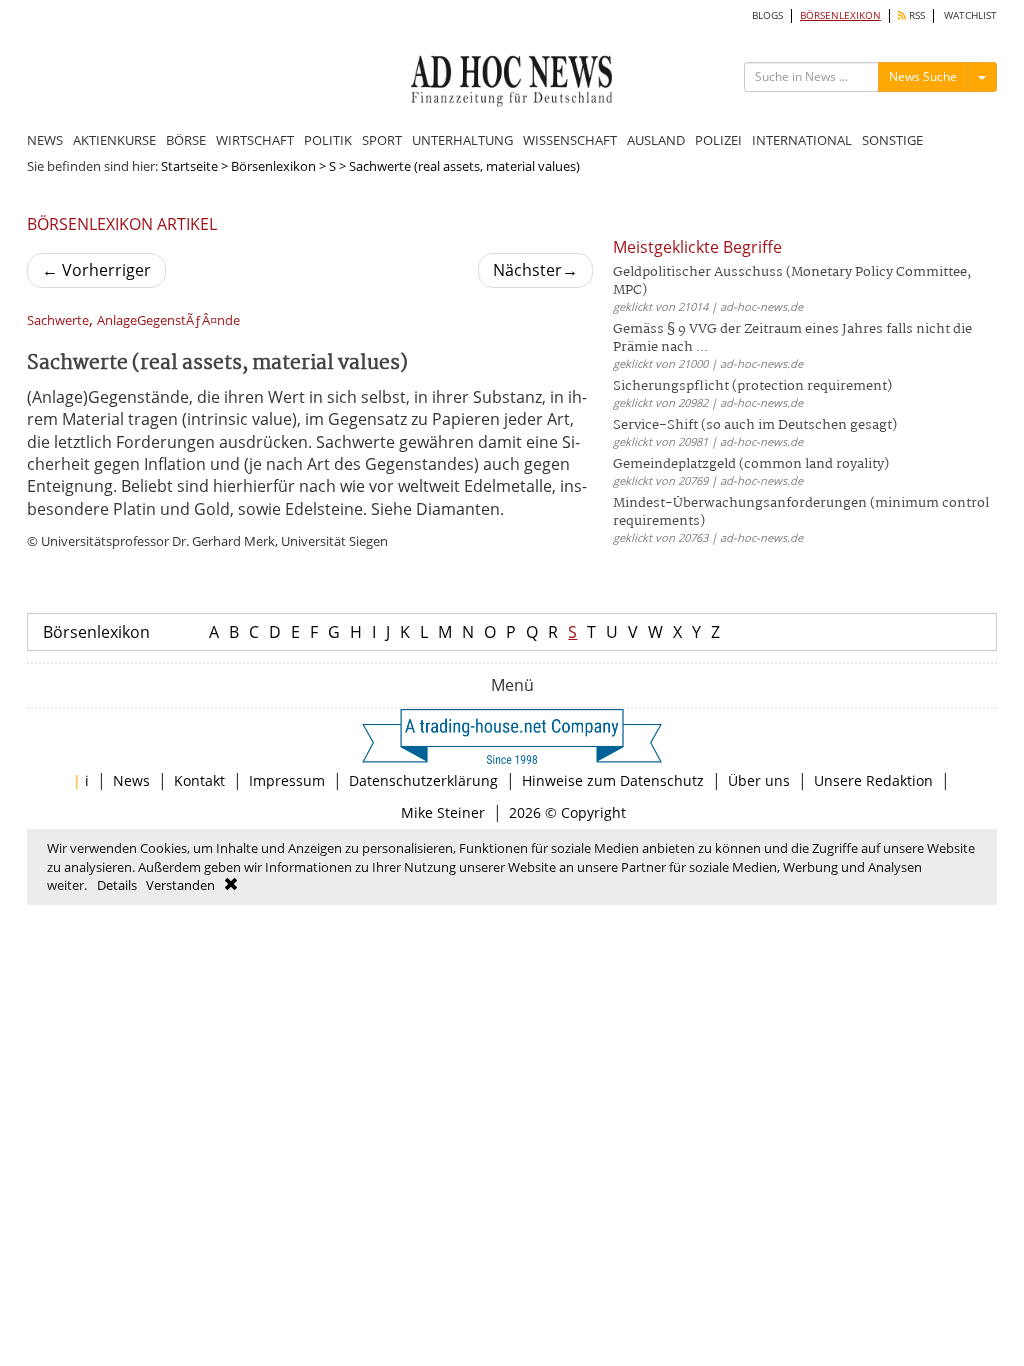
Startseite (189, 166)
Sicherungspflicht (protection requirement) (752, 386)
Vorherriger (96, 270)
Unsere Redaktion (873, 780)
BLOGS (767, 15)
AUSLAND (656, 140)
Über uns (759, 780)
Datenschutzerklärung (423, 780)
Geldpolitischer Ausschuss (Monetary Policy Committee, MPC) (792, 281)
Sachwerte (58, 320)
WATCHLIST (970, 15)
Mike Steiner (443, 812)
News (131, 780)
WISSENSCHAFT (570, 140)
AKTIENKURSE (114, 140)
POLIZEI (718, 140)
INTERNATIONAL (802, 140)
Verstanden (180, 885)
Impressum (287, 780)
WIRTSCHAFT (255, 140)
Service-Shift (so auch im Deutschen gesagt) (755, 425)
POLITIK (328, 140)
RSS (915, 15)
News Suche (923, 76)
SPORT (382, 140)
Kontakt (199, 780)
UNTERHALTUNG (462, 140)
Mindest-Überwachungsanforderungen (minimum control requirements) (801, 512)
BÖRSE (186, 140)
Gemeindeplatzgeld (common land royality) (751, 464)
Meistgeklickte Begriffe (697, 247)
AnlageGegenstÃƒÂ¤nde (168, 320)
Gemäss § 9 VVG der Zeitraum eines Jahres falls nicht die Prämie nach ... (792, 338)
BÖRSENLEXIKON (840, 15)
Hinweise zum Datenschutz (613, 780)
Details (117, 885)
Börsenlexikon (273, 166)
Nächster (535, 270)
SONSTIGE (892, 140)
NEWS (45, 140)
